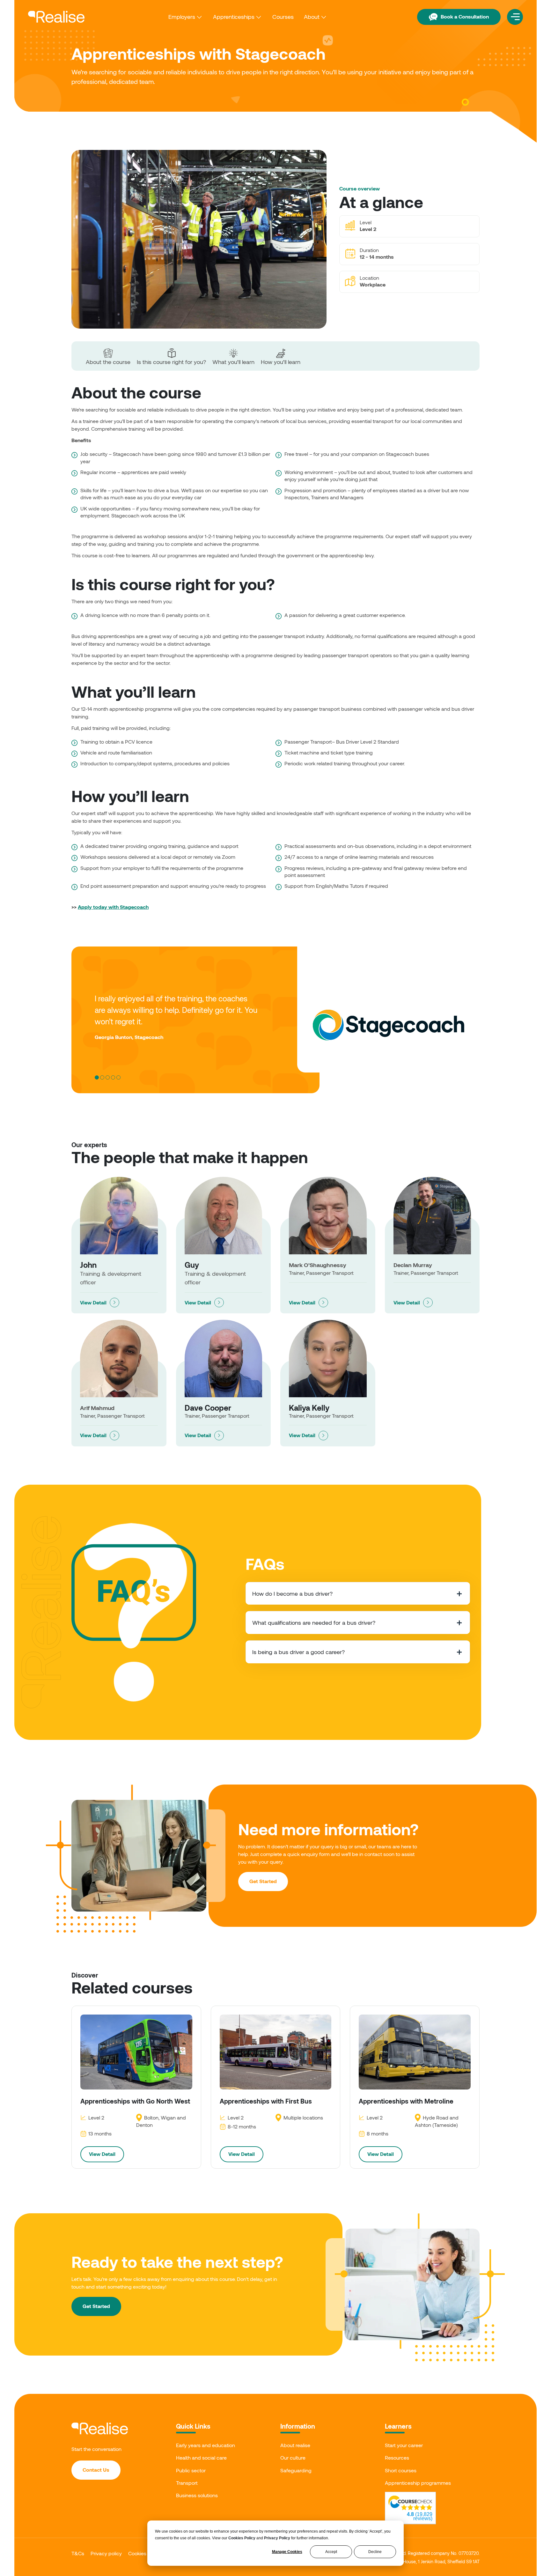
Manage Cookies (287, 2552)
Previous (67, 1013)
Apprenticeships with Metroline (406, 2101)
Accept (331, 2552)
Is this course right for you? (171, 362)
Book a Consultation (465, 16)
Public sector (191, 2470)
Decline (375, 2552)
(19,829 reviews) (420, 2516)
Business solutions (197, 2495)
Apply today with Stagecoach (113, 907)
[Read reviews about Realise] (410, 2503)
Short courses (401, 2470)
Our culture (293, 2457)
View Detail (93, 1302)
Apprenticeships (234, 17)
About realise (295, 2445)
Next (484, 1013)
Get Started (263, 1881)
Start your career (404, 2445)
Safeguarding (296, 2470)
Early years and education (206, 2445)
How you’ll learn (281, 362)
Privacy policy (106, 2553)
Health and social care (201, 2457)
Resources (397, 2457)
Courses (283, 17)
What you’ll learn (233, 362)
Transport (187, 2483)
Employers (182, 17)
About (312, 17)
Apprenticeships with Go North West (135, 2101)
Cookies (137, 2553)
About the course (108, 362)
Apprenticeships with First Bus (266, 2101)
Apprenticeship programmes (418, 2483)
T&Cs (78, 2553)
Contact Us (96, 2470)
